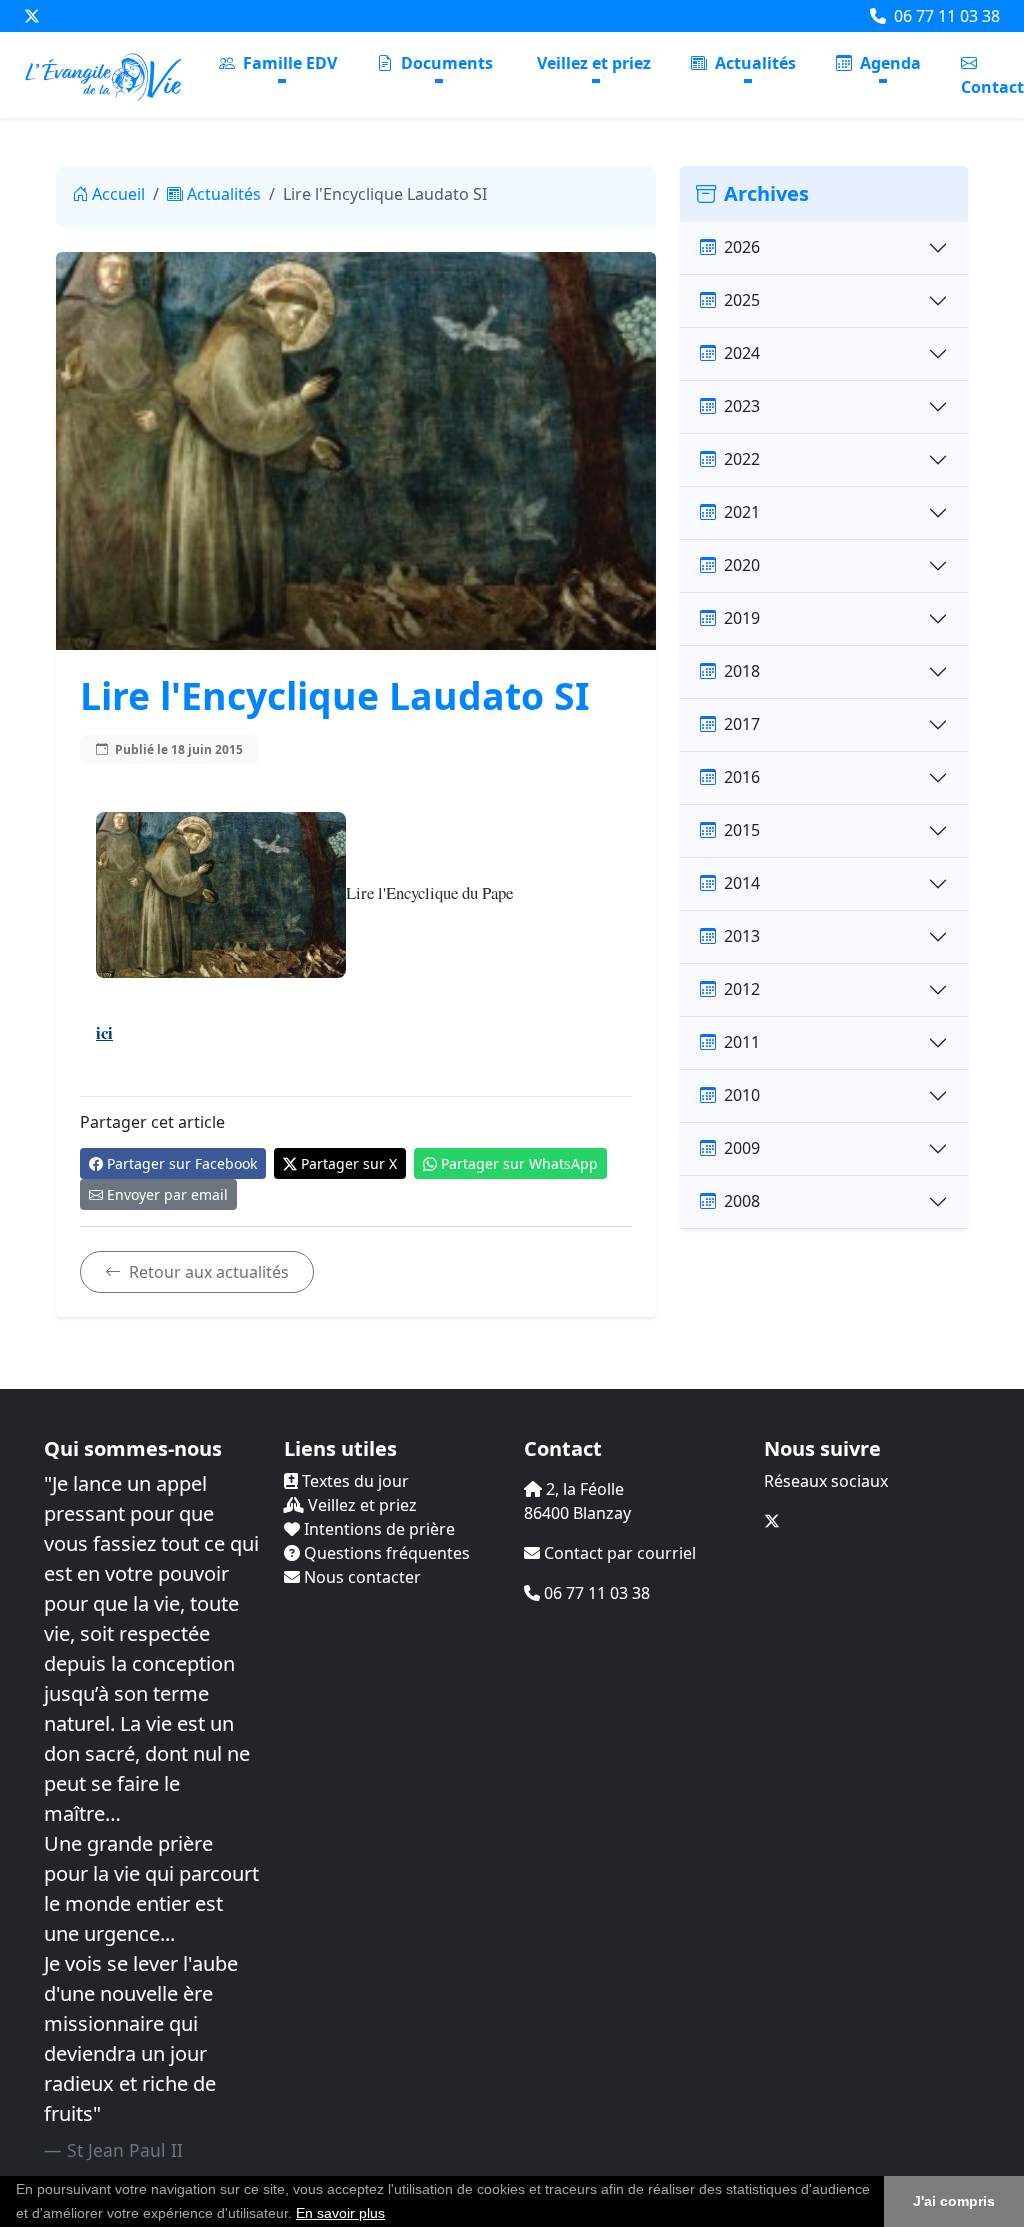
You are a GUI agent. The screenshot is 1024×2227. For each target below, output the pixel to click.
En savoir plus (340, 2213)
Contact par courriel (618, 1553)
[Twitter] (32, 16)
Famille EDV (288, 63)
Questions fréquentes (385, 1553)
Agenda (888, 63)
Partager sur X (349, 1163)
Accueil (118, 194)
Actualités (753, 63)
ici (104, 1032)
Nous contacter (360, 1577)
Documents (445, 63)
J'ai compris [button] (954, 2201)
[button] (392, 2215)
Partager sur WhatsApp (519, 1163)
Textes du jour (353, 1481)
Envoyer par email (167, 1194)
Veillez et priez (594, 63)
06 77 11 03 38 (945, 16)
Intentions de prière (377, 1529)
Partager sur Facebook (182, 1163)
